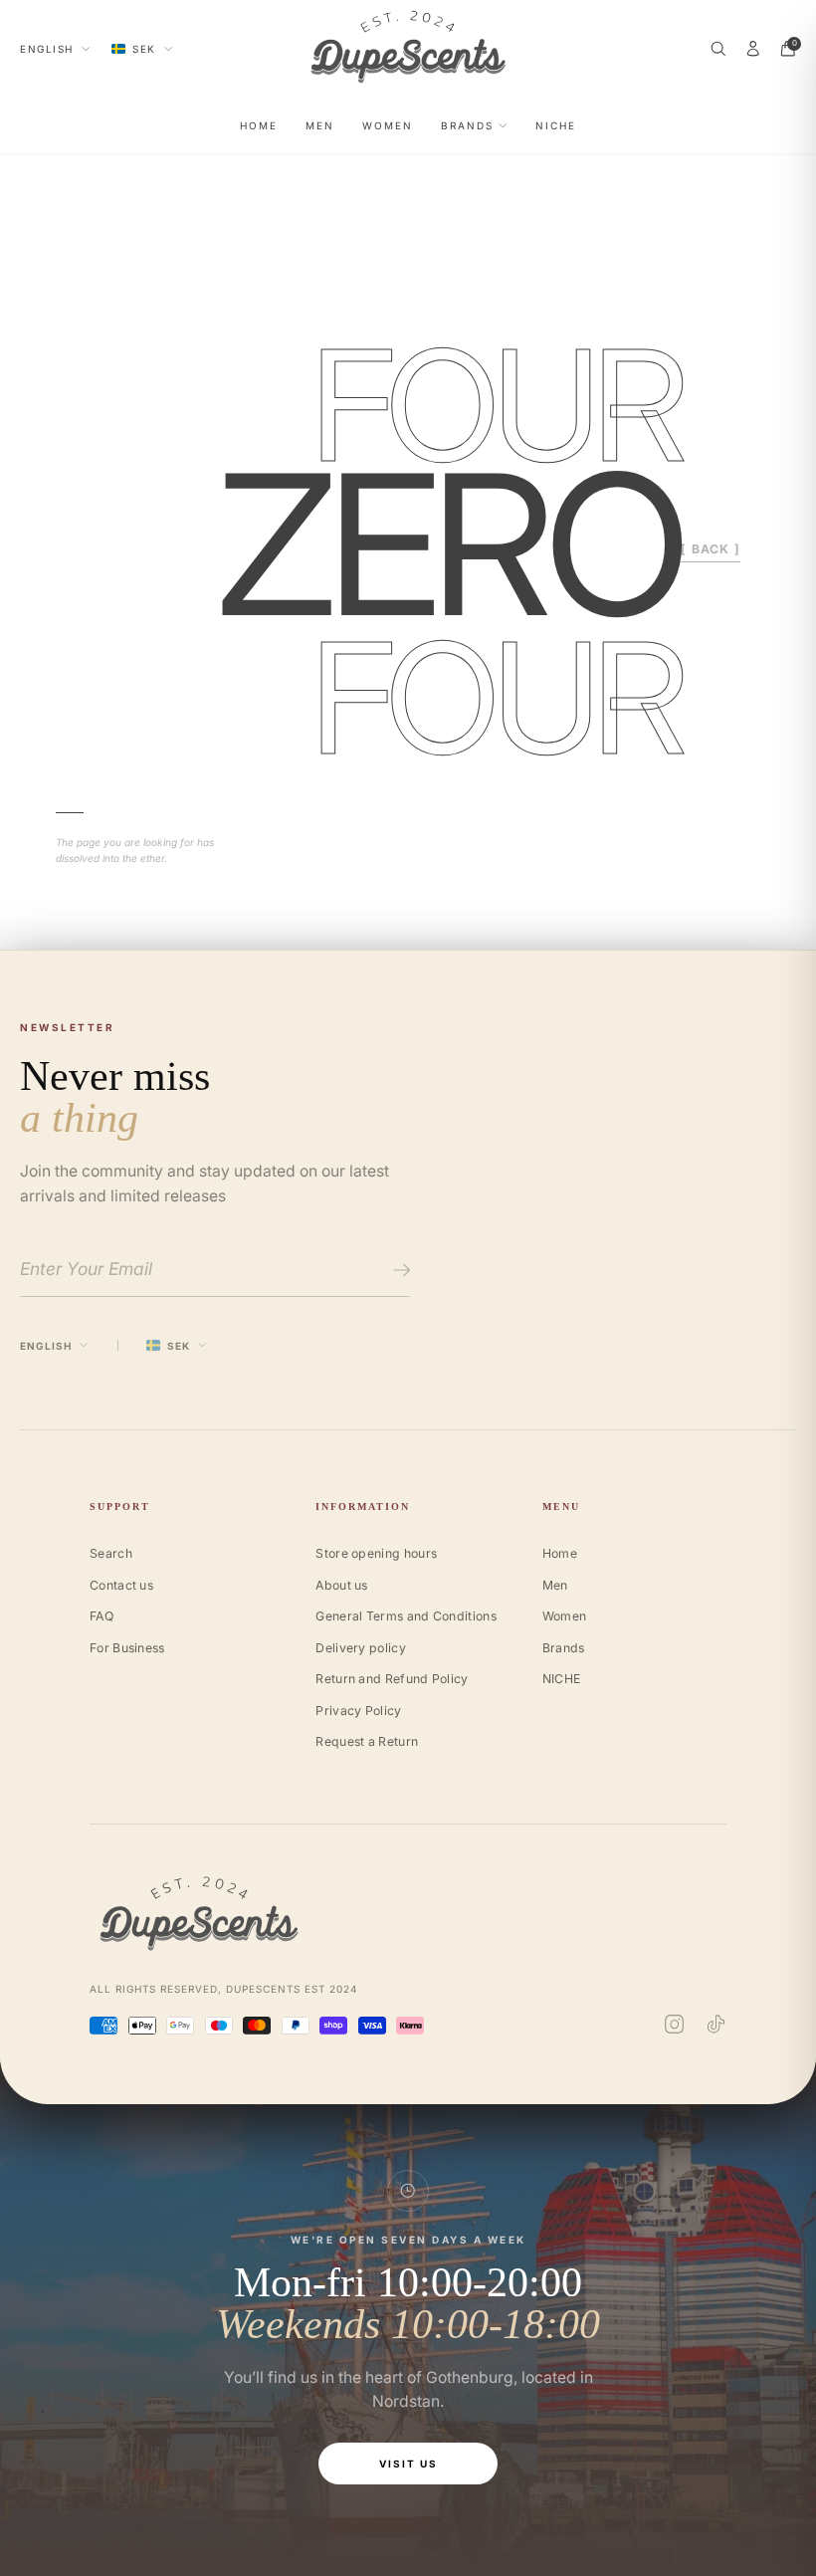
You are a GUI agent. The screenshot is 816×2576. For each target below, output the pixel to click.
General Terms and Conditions (406, 1616)
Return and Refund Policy (392, 1679)
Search (111, 1553)
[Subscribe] (399, 1270)
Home (259, 125)
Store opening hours (376, 1553)
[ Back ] (711, 549)
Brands (467, 125)
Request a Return (367, 1741)
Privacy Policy (358, 1711)
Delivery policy (361, 1648)
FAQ (102, 1616)
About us (341, 1585)
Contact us (121, 1585)
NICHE (556, 125)
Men (320, 125)
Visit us (408, 2464)
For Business (127, 1648)
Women (388, 125)
